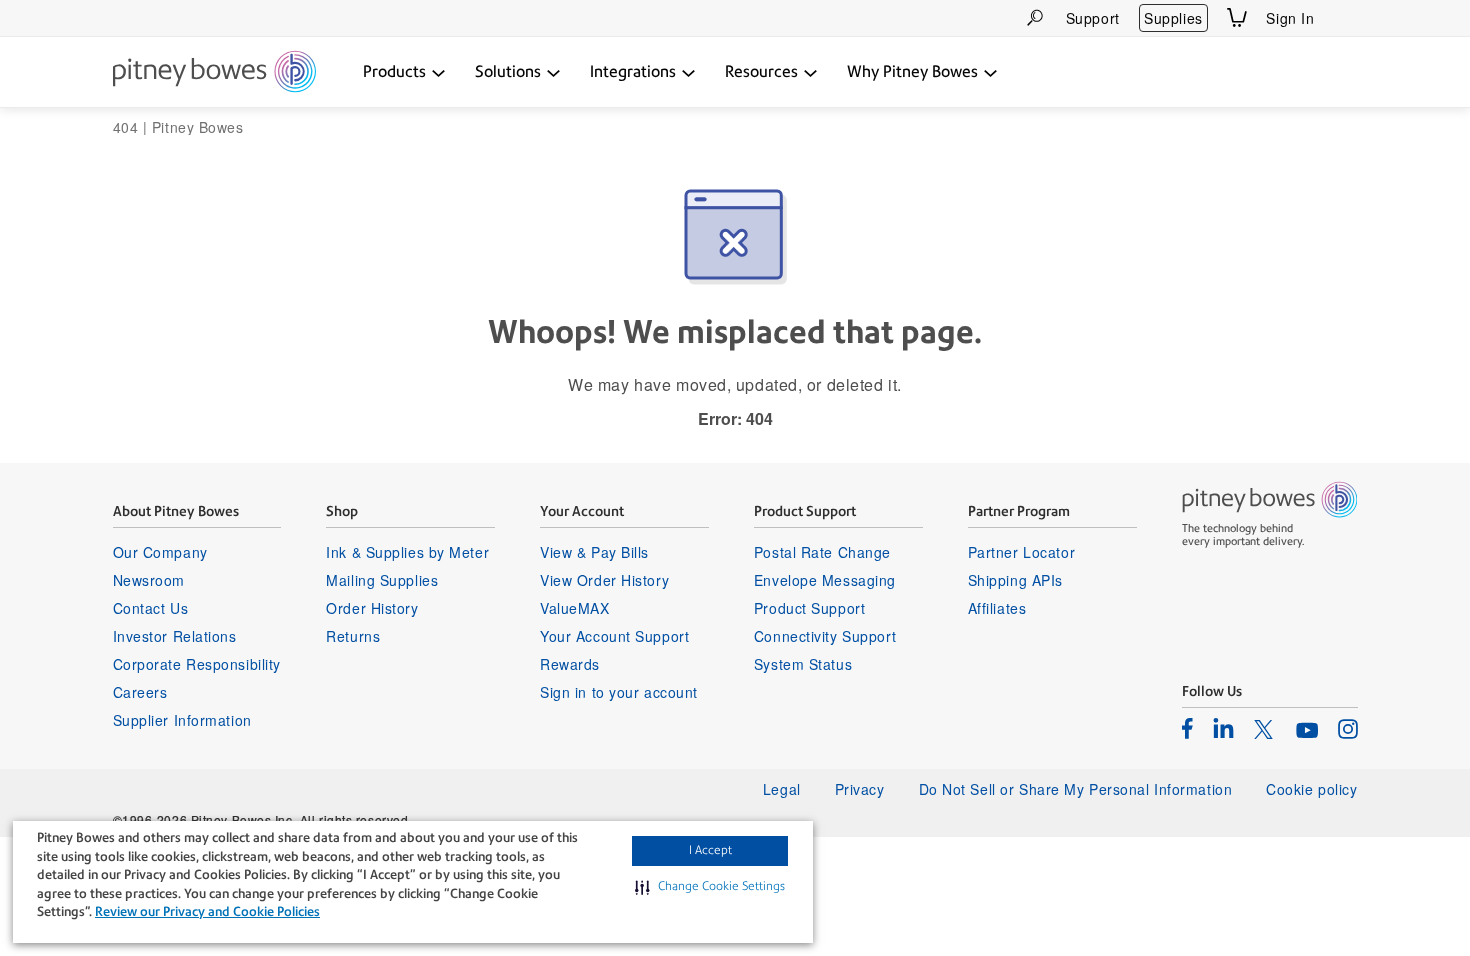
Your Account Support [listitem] (614, 636)
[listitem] (1187, 728)
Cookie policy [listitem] (1311, 789)
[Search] (1035, 17)
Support (1093, 18)
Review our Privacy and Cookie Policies (207, 911)
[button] (710, 887)
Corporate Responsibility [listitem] (197, 664)
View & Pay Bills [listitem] (594, 552)
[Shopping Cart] (1237, 17)
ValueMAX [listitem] (574, 608)
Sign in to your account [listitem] (619, 692)
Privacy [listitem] (860, 789)
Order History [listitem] (372, 608)
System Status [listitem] (803, 664)
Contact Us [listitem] (151, 608)
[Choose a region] (1346, 18)
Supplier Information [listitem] (182, 720)
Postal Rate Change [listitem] (822, 552)
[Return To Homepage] (214, 73)
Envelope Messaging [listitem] (825, 580)
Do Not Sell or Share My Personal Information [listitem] (1076, 789)
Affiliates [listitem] (997, 608)
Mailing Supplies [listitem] (382, 580)
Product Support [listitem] (809, 608)
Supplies (1173, 18)
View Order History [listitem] (604, 580)
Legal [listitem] (782, 789)
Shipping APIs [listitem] (1015, 580)
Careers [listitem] (140, 692)
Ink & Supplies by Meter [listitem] (407, 552)
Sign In (1290, 18)
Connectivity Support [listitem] (825, 636)
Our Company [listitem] (160, 552)
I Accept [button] (710, 850)
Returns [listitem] (353, 636)
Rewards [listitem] (570, 664)
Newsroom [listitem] (149, 580)
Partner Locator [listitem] (1021, 552)
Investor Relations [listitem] (175, 636)
